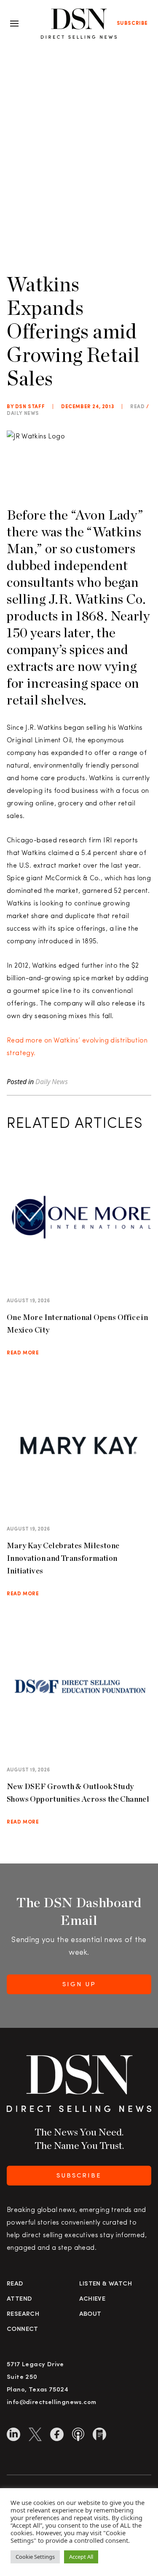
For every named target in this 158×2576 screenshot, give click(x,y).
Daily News (23, 414)
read (137, 407)
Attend (19, 2299)
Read (15, 2284)
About (90, 2314)
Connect (23, 2329)
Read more (23, 1353)
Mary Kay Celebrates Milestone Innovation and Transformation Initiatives (63, 1558)
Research (23, 2314)
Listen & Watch (106, 2284)
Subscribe (132, 24)
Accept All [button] (81, 2557)
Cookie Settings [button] (35, 2557)
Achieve (92, 2299)
